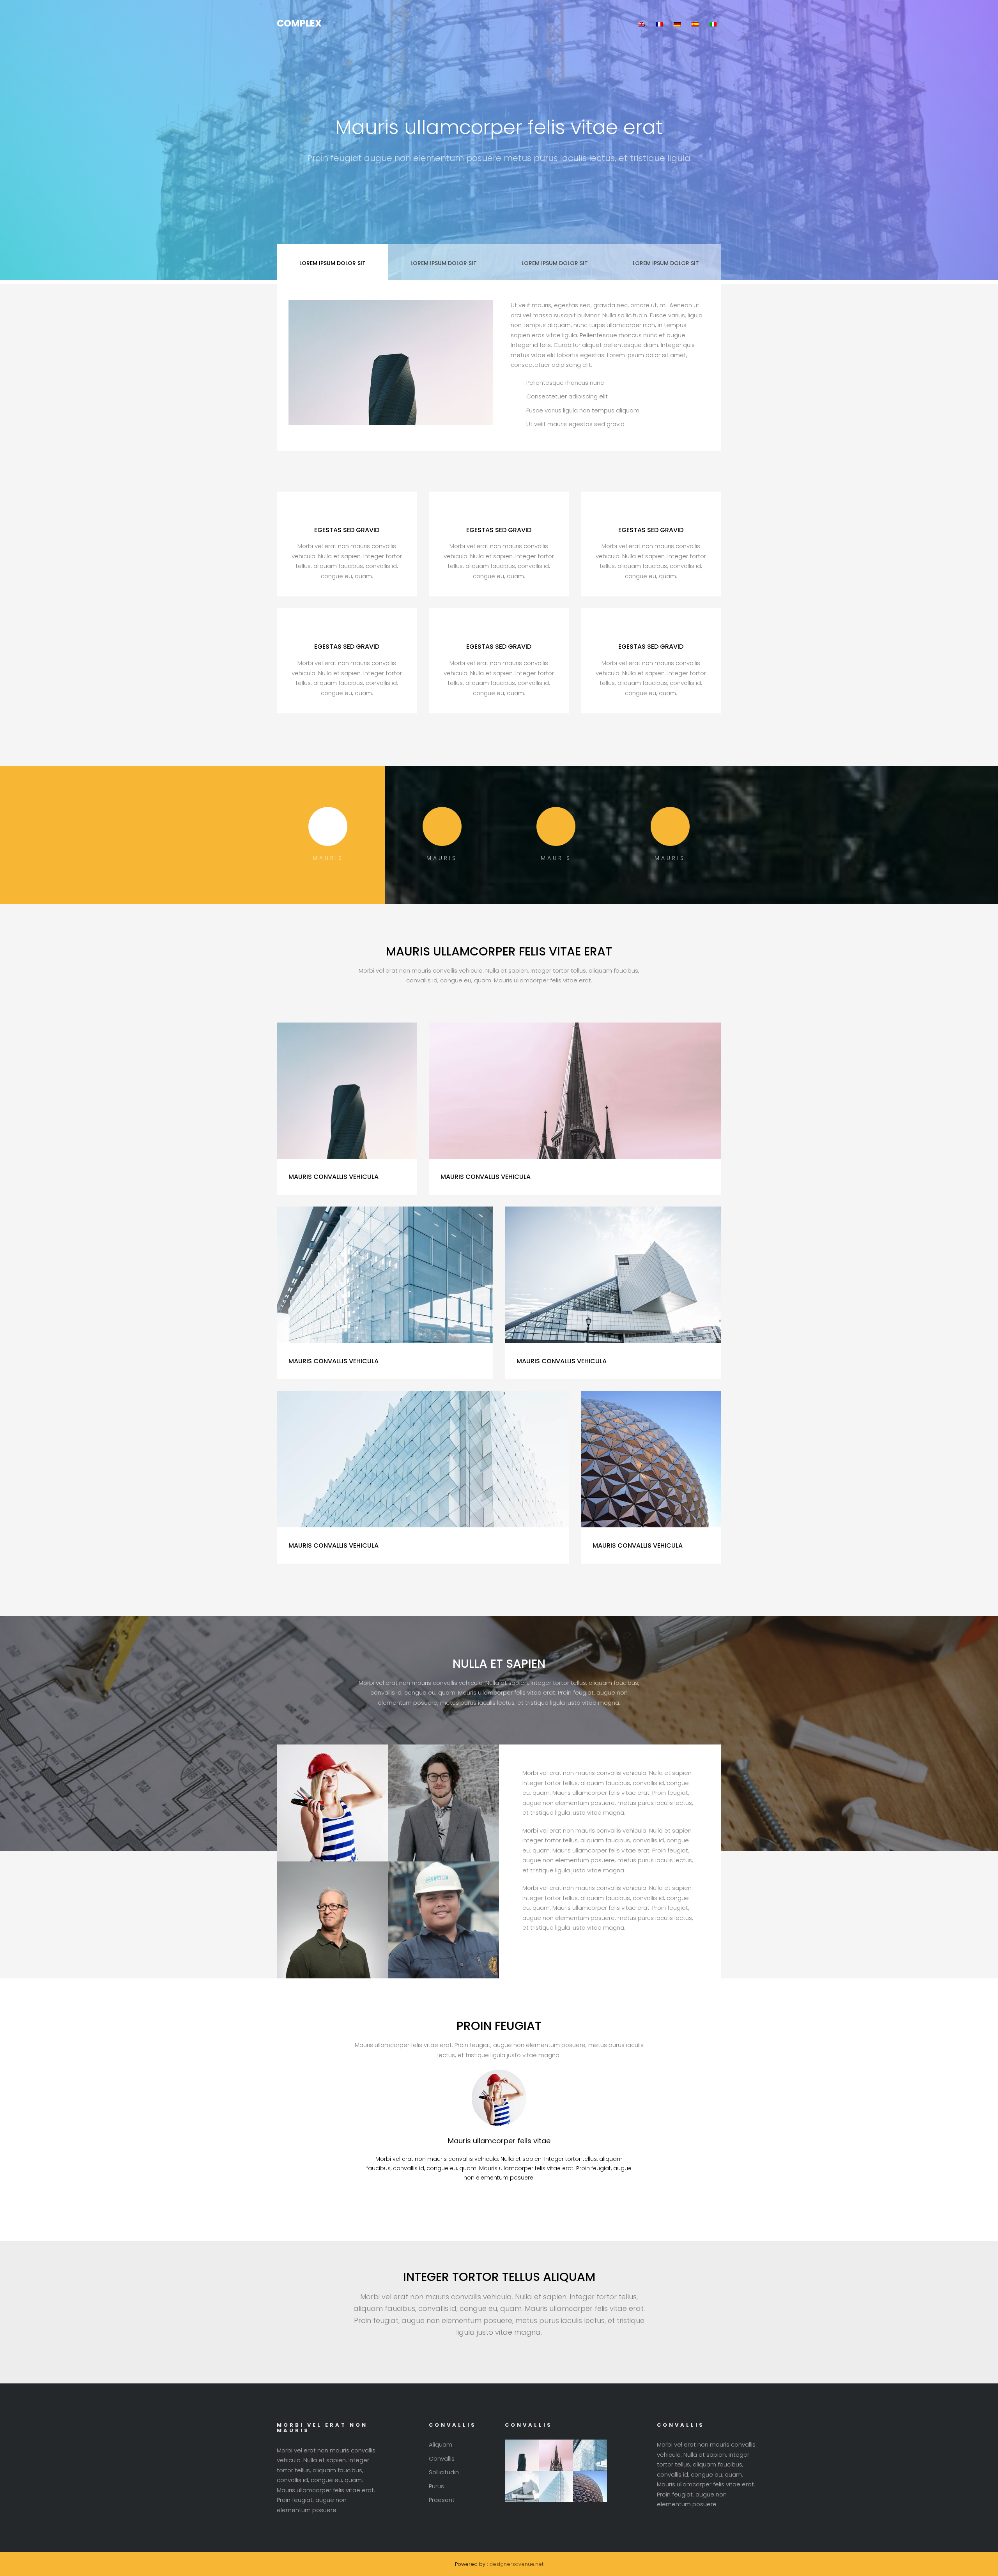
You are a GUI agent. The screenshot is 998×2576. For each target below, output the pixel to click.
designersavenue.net (516, 2564)
